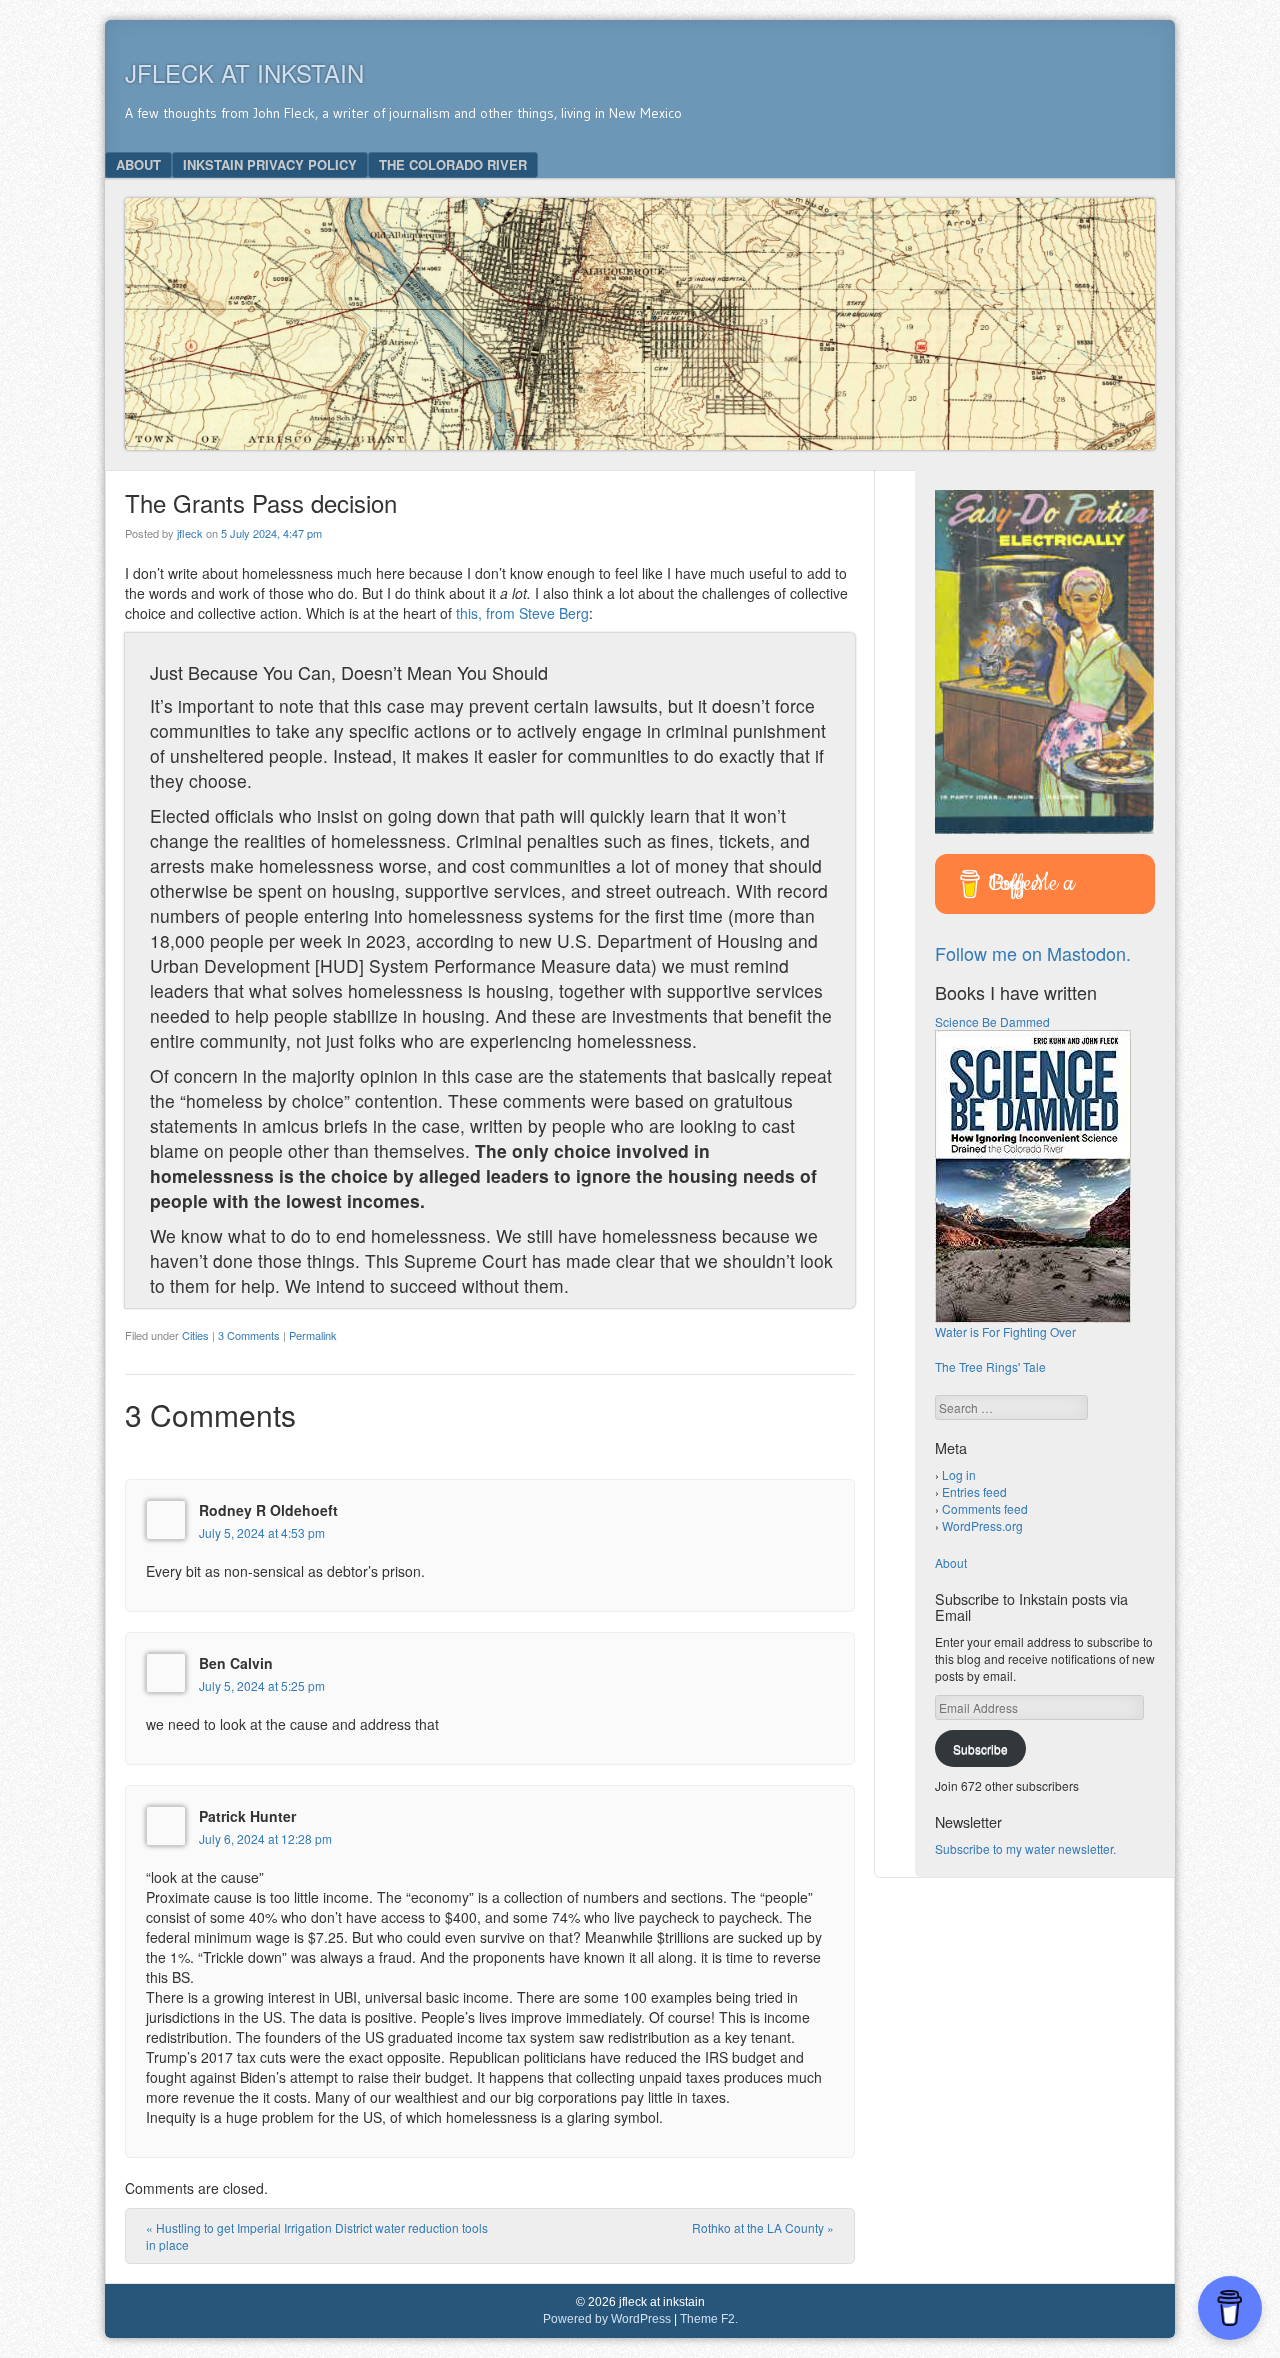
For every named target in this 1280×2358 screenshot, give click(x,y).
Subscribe (980, 1748)
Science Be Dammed (992, 1021)
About (138, 164)
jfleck (190, 533)
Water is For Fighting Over (1005, 1331)
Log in (959, 1474)
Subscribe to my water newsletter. (1025, 1848)
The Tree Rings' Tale (990, 1366)
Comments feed (985, 1508)
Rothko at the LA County (763, 2227)
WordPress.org (982, 1525)
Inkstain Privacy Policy (270, 164)
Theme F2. (709, 2319)
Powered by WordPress (607, 2319)
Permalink (313, 1335)
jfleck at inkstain (244, 72)
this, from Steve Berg (522, 613)
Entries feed (974, 1491)
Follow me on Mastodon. (1033, 953)
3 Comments (249, 1335)
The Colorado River (453, 164)
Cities (195, 1335)
